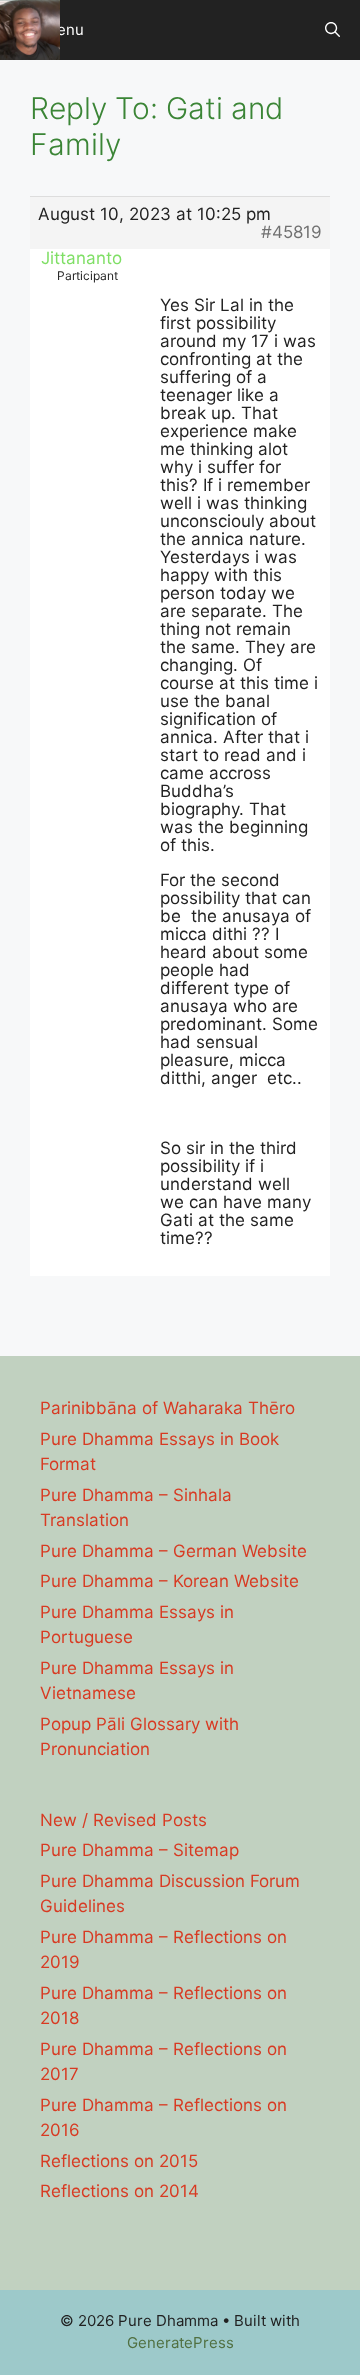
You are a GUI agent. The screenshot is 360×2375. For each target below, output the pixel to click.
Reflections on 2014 (119, 2191)
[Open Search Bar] (332, 30)
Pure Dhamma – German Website (173, 1551)
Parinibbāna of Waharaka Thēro (167, 1408)
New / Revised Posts (123, 1820)
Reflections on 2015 (119, 2161)
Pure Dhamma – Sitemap (139, 1850)
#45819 (291, 232)
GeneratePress (180, 2342)
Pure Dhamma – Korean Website (169, 1581)
